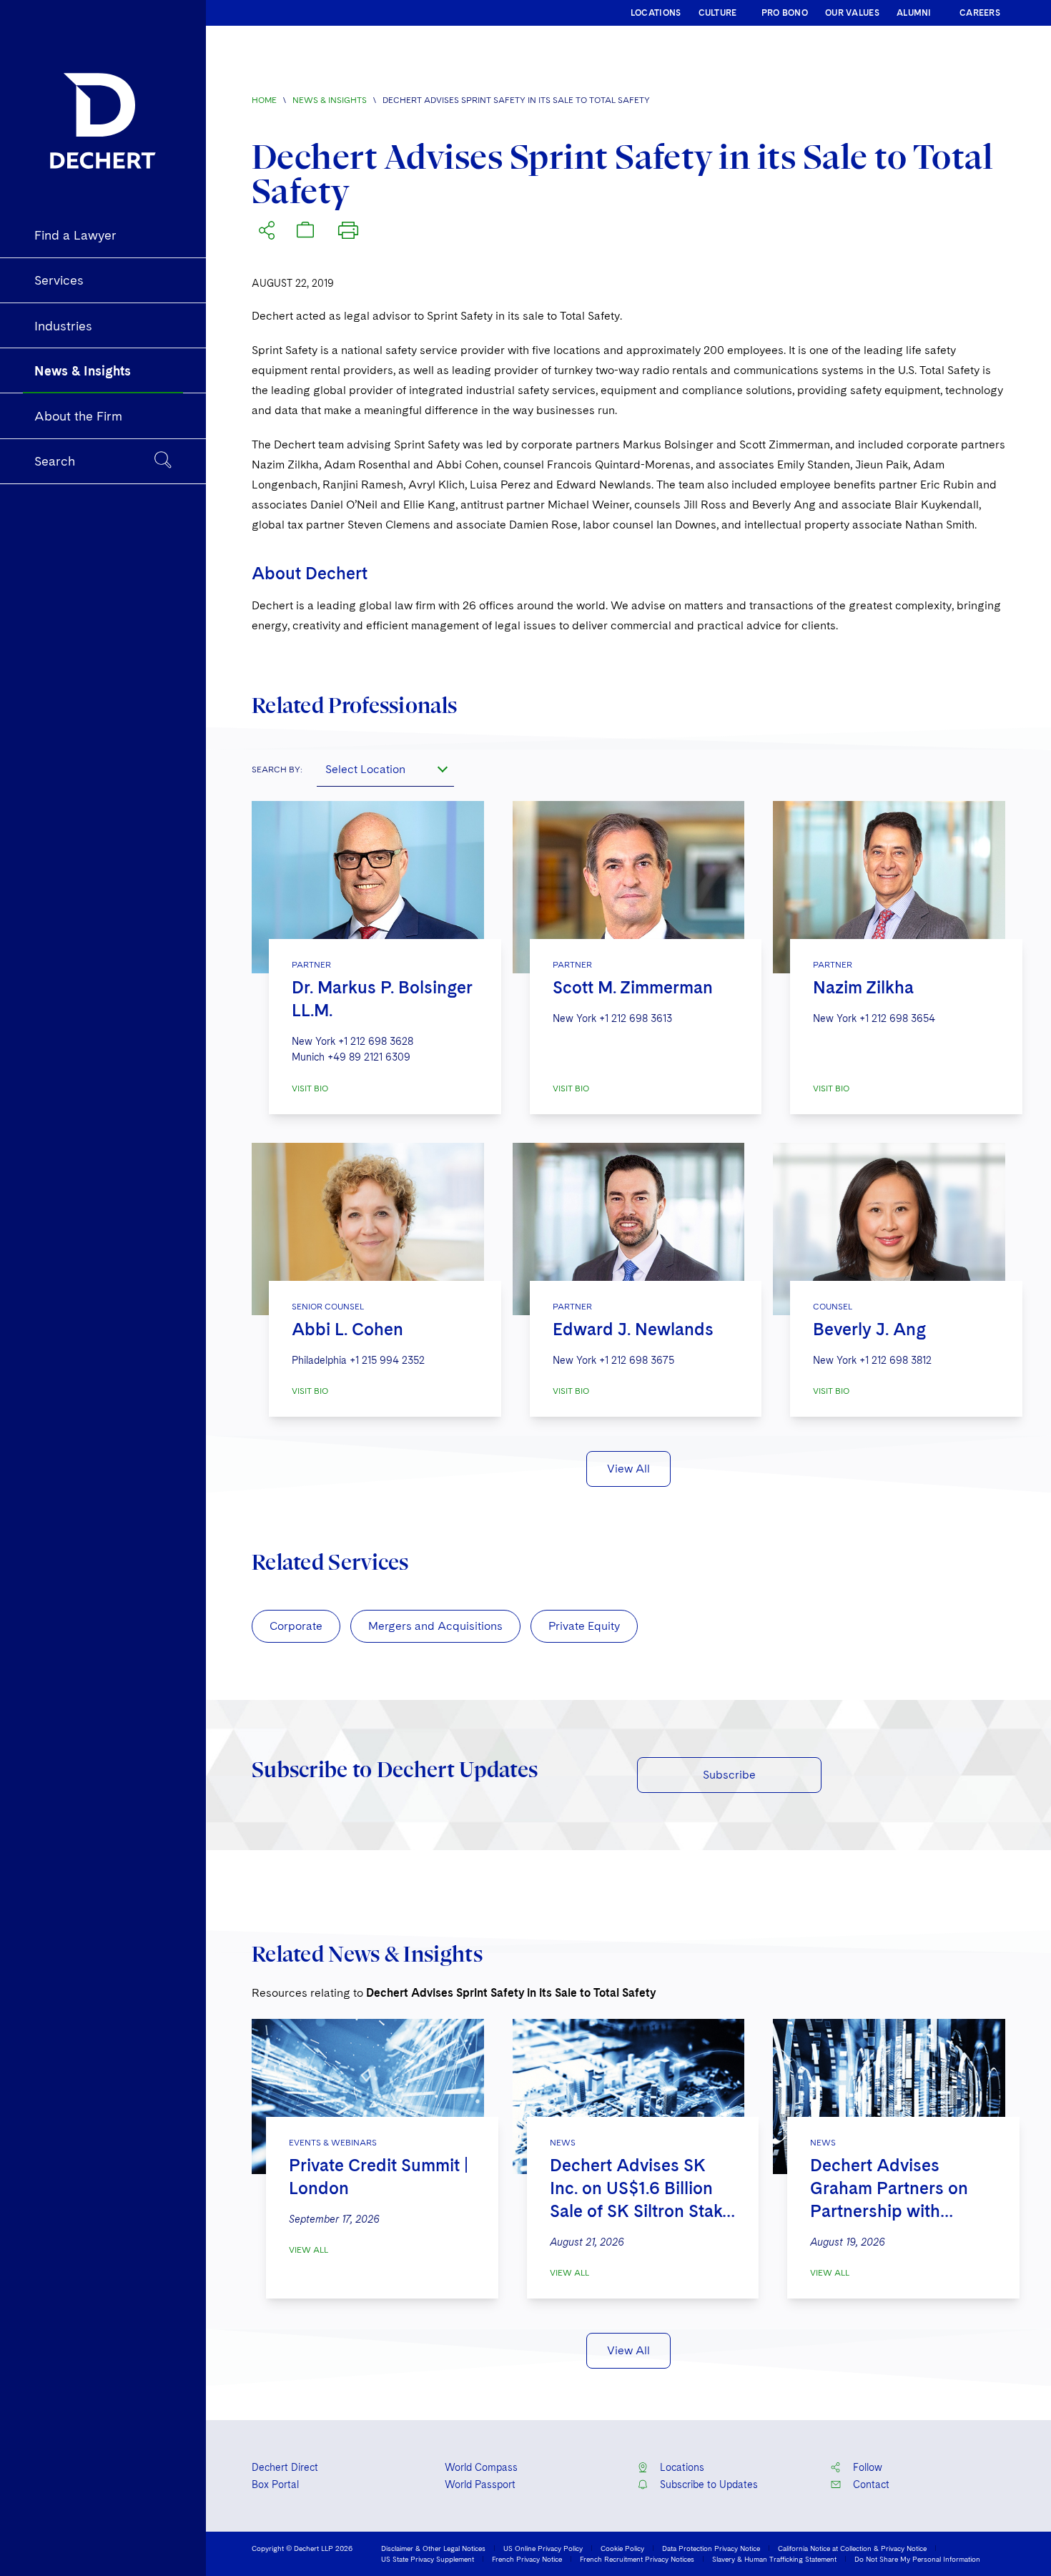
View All (628, 1469)
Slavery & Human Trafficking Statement (774, 2559)
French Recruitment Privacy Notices (637, 2559)
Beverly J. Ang (869, 1329)
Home (264, 100)
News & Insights (330, 100)
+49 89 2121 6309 (369, 1057)
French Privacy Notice (527, 2559)
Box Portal (275, 2484)
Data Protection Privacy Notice (711, 2548)
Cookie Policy (622, 2548)
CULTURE (718, 13)
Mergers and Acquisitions (435, 1626)
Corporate (296, 1626)
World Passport (480, 2484)
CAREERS (980, 13)
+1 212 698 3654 (897, 1018)
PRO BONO (785, 13)
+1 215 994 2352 (387, 1360)
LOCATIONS (656, 13)
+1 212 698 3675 (637, 1360)
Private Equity (584, 1626)
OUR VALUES (852, 13)
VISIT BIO (310, 1088)
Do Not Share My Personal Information (917, 2559)
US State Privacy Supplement (428, 2559)
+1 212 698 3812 (895, 1360)
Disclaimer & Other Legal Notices (433, 2548)
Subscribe (729, 1775)
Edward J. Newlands (633, 1329)
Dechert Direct (285, 2467)
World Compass (481, 2467)
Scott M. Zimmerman (633, 987)
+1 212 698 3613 (636, 1018)
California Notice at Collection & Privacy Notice (852, 2548)
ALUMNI (914, 13)
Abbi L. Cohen (347, 1329)
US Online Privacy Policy (543, 2548)
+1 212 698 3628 (376, 1041)
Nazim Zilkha (863, 987)
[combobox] (385, 770)
